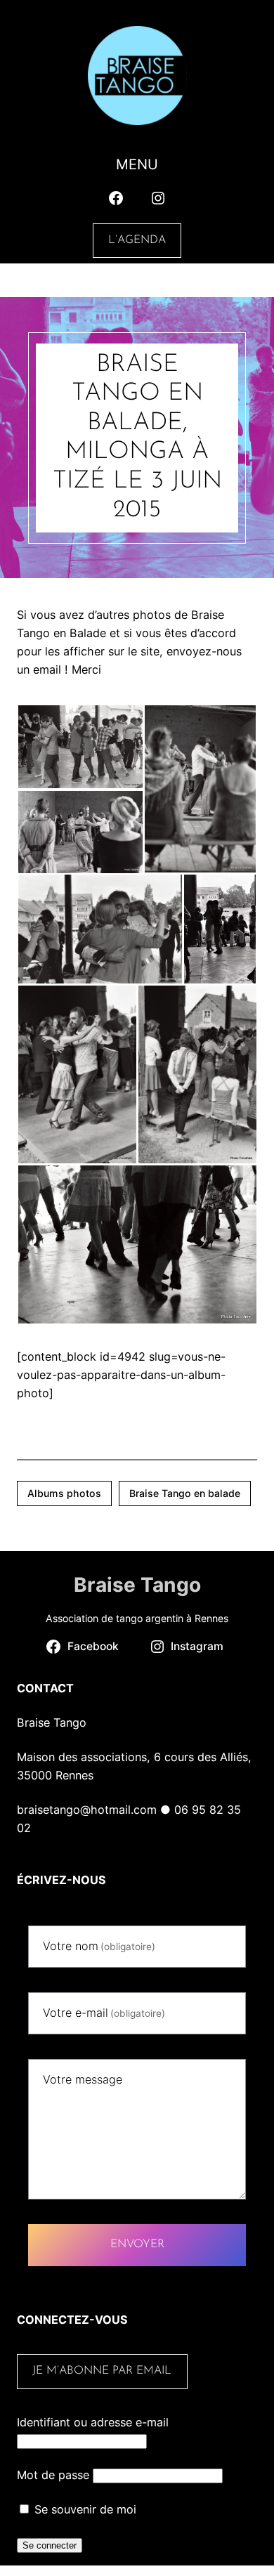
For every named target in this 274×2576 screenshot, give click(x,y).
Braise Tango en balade (185, 1493)
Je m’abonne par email (102, 2371)
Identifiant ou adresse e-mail (93, 2422)
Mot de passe (53, 2475)
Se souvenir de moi (84, 2509)
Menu (137, 164)
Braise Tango (137, 1585)
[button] (80, 747)
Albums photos (64, 1493)
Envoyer (137, 2244)
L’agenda (137, 240)
